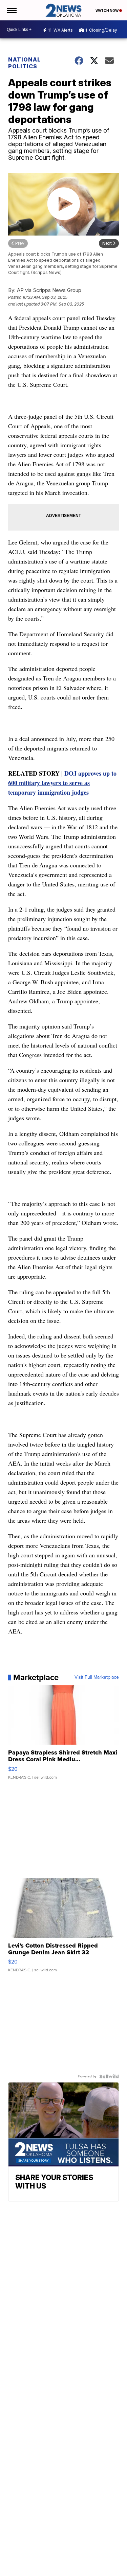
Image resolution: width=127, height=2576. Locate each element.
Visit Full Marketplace (97, 1677)
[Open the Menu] (11, 10)
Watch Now (107, 11)
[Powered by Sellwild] (109, 2076)
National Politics (24, 63)
